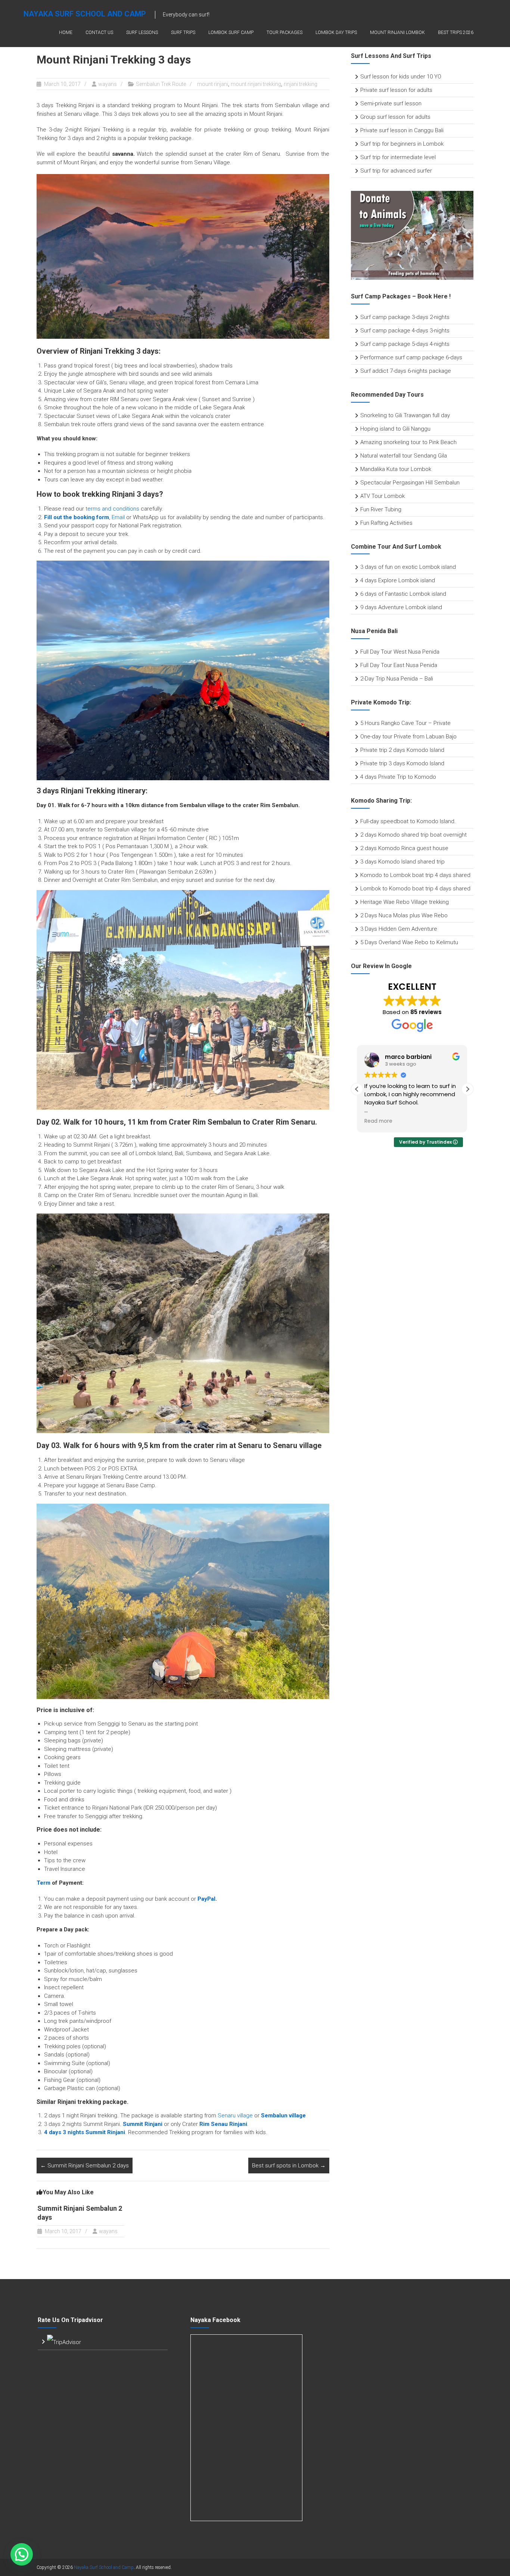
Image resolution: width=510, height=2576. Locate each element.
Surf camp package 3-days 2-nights (405, 317)
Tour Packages (284, 32)
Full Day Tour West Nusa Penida (400, 652)
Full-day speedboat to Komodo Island (407, 821)
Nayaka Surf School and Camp (85, 14)
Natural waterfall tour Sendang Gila (404, 456)
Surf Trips (183, 32)
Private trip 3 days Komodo (395, 763)
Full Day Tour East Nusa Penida (399, 665)
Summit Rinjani (143, 2124)
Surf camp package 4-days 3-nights (405, 331)
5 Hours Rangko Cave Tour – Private (405, 723)
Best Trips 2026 (456, 32)
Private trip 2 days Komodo (395, 750)
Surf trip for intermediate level (398, 157)
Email (118, 517)
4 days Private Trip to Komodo (398, 777)
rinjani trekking (301, 84)
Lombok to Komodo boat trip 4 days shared (415, 889)
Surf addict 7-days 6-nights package (406, 371)
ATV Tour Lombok (382, 496)
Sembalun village (283, 2115)
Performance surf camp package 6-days (411, 357)
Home (66, 32)
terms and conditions (112, 509)
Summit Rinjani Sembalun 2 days (85, 2166)
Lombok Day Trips (336, 32)
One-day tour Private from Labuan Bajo (408, 737)
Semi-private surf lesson (391, 103)
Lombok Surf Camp (231, 32)
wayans (108, 84)
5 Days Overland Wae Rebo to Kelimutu (409, 942)
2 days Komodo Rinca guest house (404, 848)
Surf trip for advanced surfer (396, 171)
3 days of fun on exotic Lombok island (408, 567)
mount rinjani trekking (256, 84)
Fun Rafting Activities (386, 523)
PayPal (206, 1899)
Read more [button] (378, 1121)
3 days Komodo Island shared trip (402, 862)
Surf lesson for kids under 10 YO (401, 77)
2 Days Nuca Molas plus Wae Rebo (404, 915)
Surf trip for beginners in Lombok (402, 144)
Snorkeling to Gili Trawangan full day (405, 415)
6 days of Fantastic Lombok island (403, 594)
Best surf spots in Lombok (289, 2166)
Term (43, 1883)
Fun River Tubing (382, 509)
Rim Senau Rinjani (223, 2124)
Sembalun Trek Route (161, 84)
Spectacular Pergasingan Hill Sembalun (410, 483)
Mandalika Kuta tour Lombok (396, 469)
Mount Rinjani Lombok (397, 32)
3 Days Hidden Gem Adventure (399, 929)
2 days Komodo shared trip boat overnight (413, 835)
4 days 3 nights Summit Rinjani (85, 2132)
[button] (467, 1089)
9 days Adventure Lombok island (401, 607)
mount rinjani (213, 84)
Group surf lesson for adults (395, 117)
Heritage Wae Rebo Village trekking (405, 902)
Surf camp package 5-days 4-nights (405, 344)
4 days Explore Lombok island (398, 580)
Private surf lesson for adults (396, 90)
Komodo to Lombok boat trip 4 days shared (415, 875)
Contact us (99, 32)
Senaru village (235, 2115)
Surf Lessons (142, 32)
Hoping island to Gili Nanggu (395, 429)
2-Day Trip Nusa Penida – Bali (397, 679)
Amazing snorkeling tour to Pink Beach (408, 442)
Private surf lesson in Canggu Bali (402, 130)
